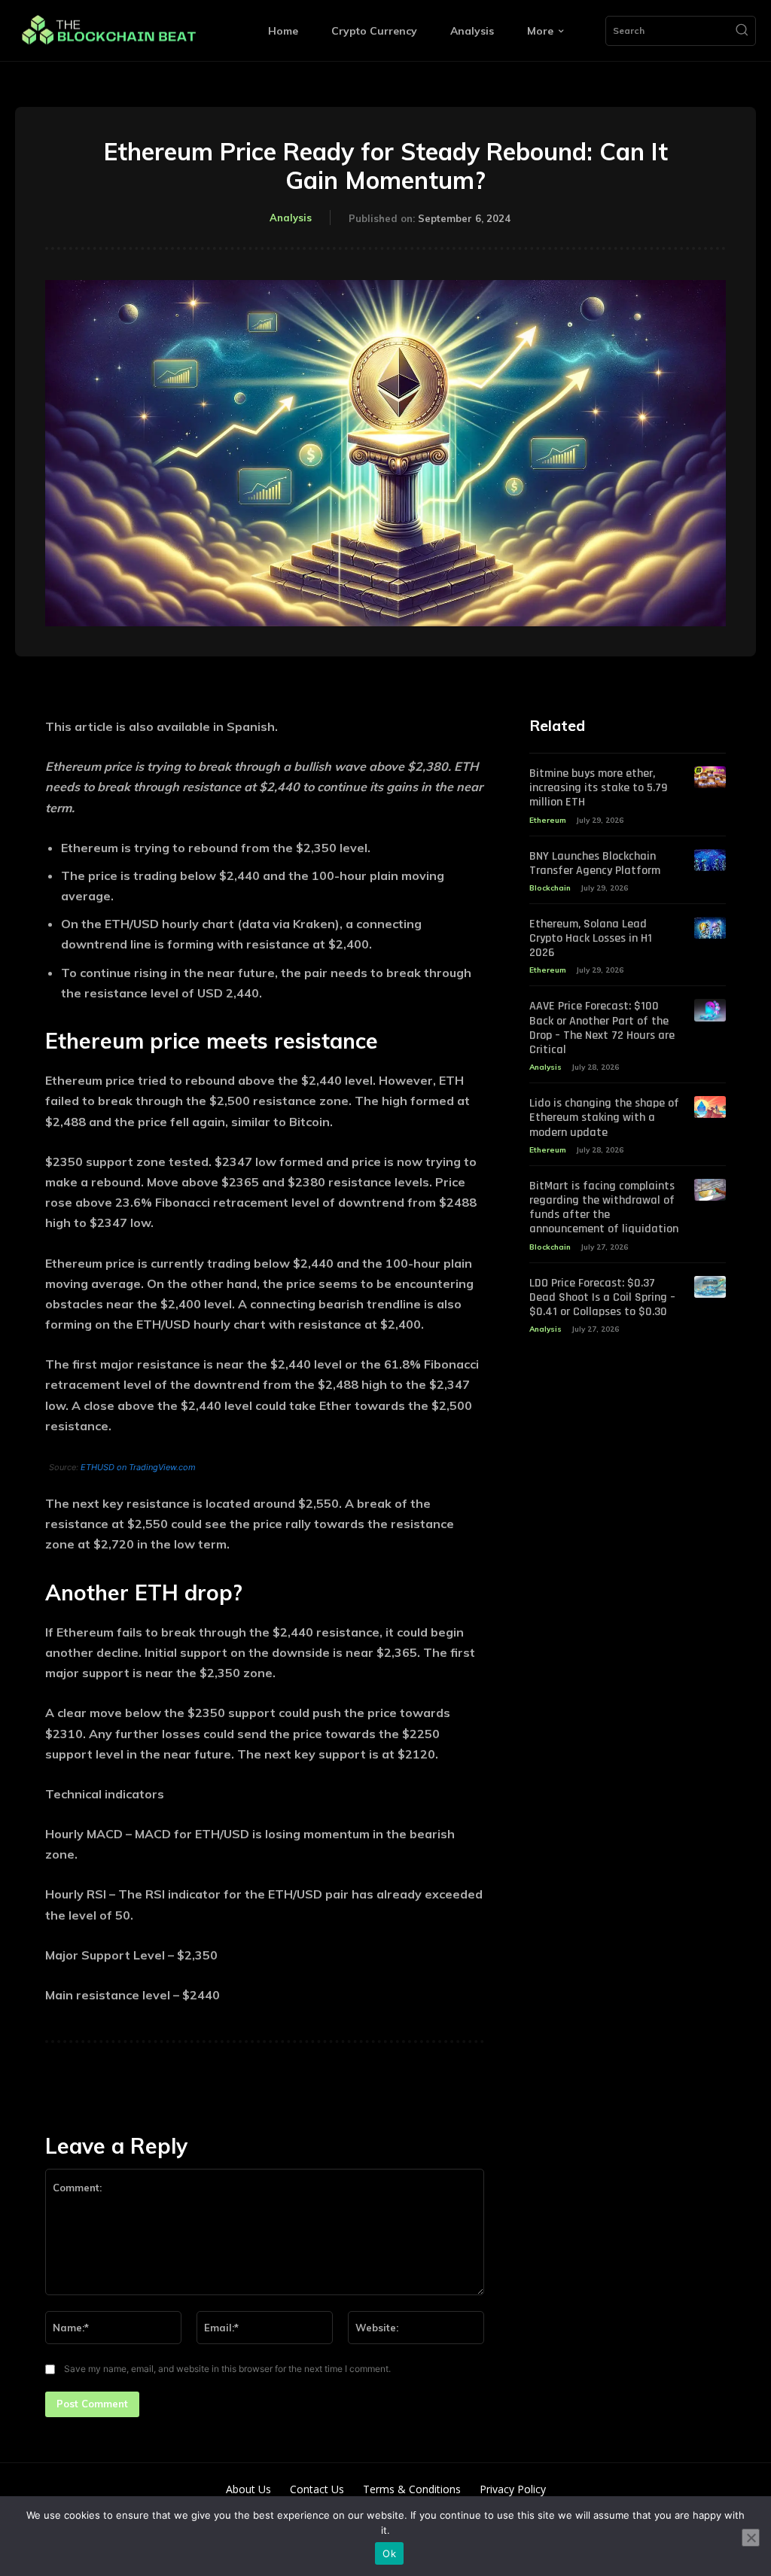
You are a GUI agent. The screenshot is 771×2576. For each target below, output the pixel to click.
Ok (389, 2553)
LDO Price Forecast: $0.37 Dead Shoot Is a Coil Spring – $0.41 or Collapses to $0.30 (602, 1297)
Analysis (291, 218)
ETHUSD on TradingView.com (138, 1467)
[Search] (742, 31)
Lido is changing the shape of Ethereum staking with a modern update (604, 1117)
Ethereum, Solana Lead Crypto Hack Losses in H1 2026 (591, 938)
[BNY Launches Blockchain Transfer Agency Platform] (710, 860)
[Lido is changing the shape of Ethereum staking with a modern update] (710, 1107)
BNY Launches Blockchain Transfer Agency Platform (595, 863)
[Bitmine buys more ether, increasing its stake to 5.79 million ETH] (710, 777)
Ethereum (548, 820)
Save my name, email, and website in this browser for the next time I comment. (227, 2369)
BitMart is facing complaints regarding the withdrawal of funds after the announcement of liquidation (604, 1208)
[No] (751, 2538)
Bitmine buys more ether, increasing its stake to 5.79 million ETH (598, 788)
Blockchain (550, 888)
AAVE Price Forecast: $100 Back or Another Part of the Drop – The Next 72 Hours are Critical (602, 1028)
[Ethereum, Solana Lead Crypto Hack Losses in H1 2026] (710, 928)
